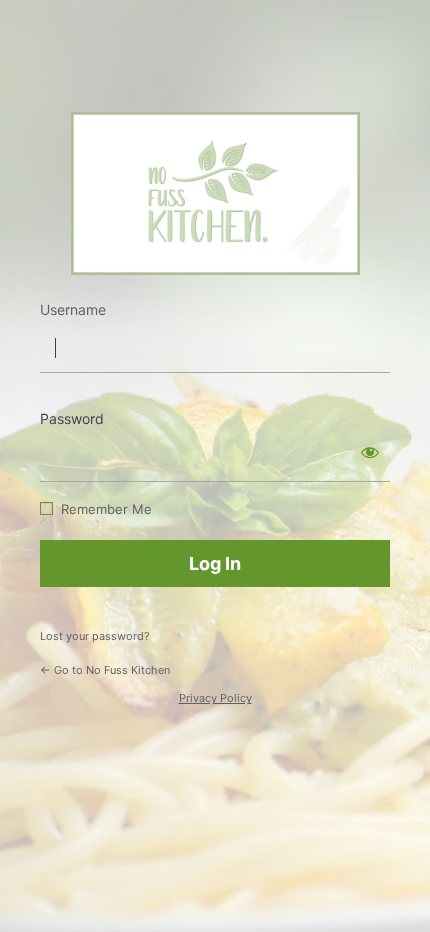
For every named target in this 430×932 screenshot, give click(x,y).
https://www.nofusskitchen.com (215, 193)
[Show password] (370, 452)
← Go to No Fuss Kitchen (105, 670)
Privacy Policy (215, 698)
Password (72, 418)
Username (73, 309)
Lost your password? (95, 636)
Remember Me (106, 509)
